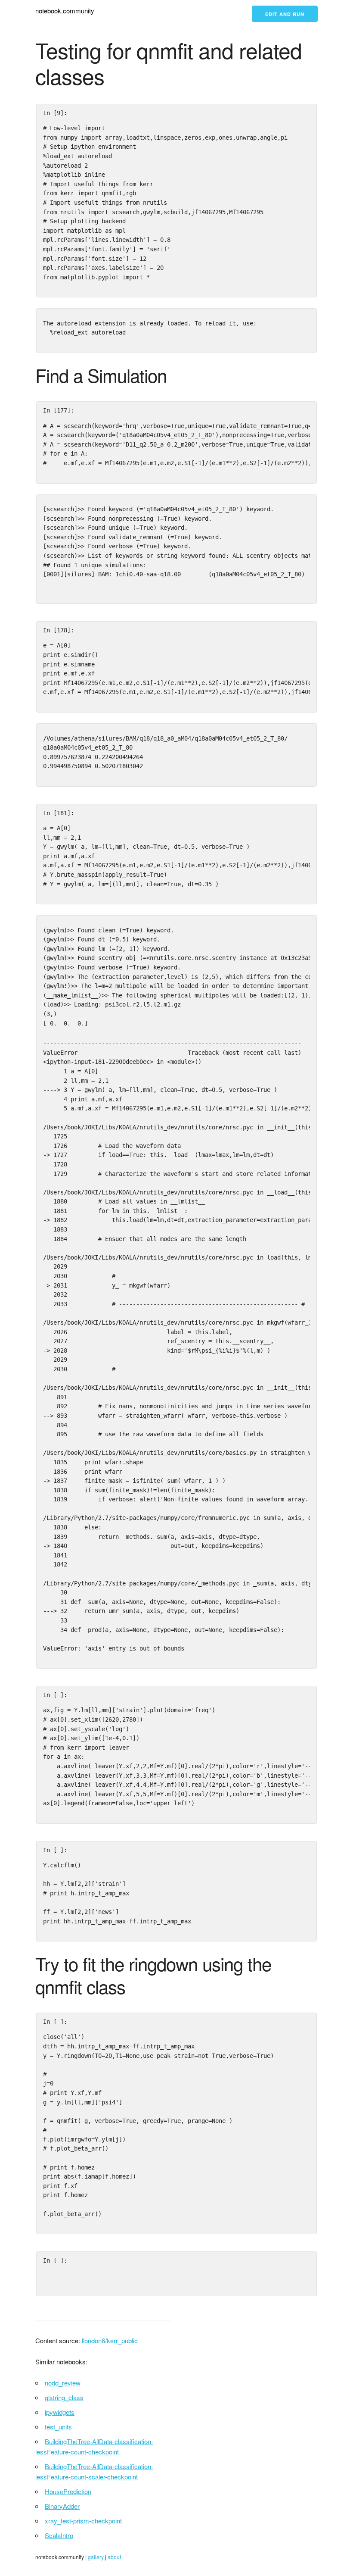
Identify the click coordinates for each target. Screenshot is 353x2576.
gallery (96, 2557)
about (114, 2557)
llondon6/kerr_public (110, 2340)
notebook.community (65, 11)
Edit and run (285, 14)
